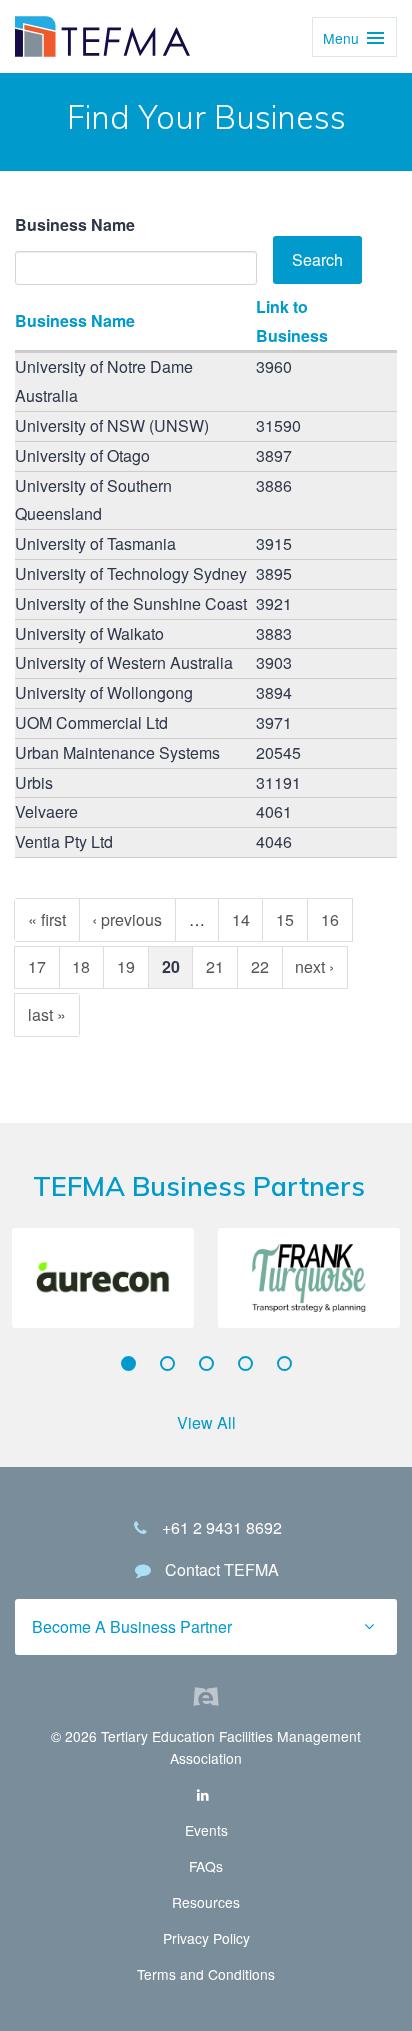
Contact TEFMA (222, 1569)
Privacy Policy (206, 1938)
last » (47, 1014)
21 (215, 966)
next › (314, 966)
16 (330, 919)
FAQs (206, 1866)
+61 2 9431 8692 (222, 1527)
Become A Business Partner (132, 1626)
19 (126, 966)
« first (47, 919)
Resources (206, 1902)
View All (206, 1422)
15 (285, 919)
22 (260, 966)
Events (206, 1830)
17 (37, 966)
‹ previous (127, 919)
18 (81, 966)
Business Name (75, 224)
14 (241, 919)
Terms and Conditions (206, 1974)
